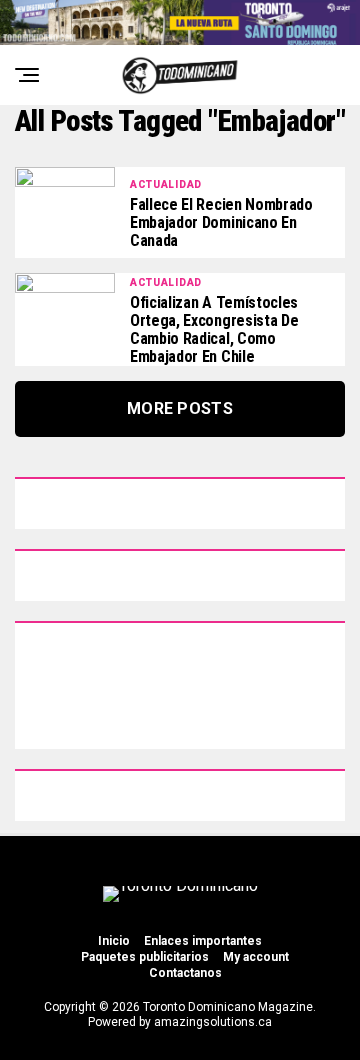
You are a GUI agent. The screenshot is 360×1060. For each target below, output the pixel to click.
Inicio (114, 941)
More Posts (180, 408)
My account (256, 957)
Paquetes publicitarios (145, 957)
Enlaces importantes (203, 941)
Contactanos (185, 973)
